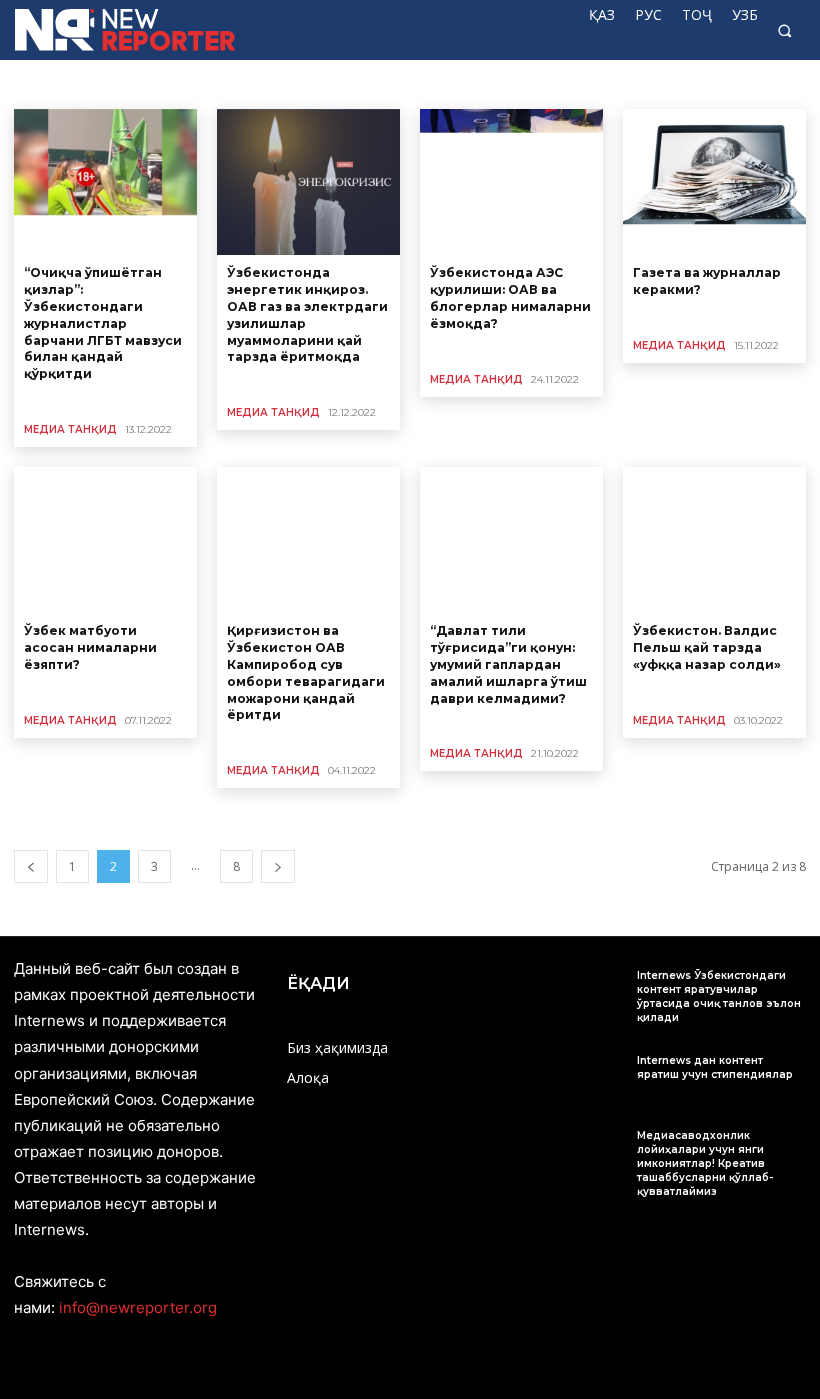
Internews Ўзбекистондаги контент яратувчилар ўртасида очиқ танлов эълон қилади (719, 996)
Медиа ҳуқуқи (624, 83)
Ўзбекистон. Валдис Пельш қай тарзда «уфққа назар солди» (707, 647)
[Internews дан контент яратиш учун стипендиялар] (591, 1078)
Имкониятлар (398, 83)
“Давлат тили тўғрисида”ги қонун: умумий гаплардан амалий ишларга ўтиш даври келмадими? (508, 664)
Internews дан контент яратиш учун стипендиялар (715, 1067)
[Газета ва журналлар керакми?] (714, 182)
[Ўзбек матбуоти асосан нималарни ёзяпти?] (105, 540)
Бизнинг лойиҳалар (165, 83)
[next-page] (278, 866)
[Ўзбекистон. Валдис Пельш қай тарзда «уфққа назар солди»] (714, 540)
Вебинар (263, 83)
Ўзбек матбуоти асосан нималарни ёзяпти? (90, 647)
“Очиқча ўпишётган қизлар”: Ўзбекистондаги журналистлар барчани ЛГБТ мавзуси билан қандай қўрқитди (103, 323)
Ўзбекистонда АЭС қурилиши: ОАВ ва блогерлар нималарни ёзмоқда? (510, 297)
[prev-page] (31, 866)
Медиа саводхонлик (510, 83)
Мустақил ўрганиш (734, 83)
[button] (784, 30)
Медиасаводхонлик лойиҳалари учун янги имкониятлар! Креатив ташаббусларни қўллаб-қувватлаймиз (705, 1163)
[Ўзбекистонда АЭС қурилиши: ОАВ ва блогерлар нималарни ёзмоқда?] (511, 182)
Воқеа (324, 83)
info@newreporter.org (138, 1307)
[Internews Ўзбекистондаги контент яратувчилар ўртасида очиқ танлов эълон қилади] (591, 993)
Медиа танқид (70, 429)
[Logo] (94, 30)
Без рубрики (56, 83)
